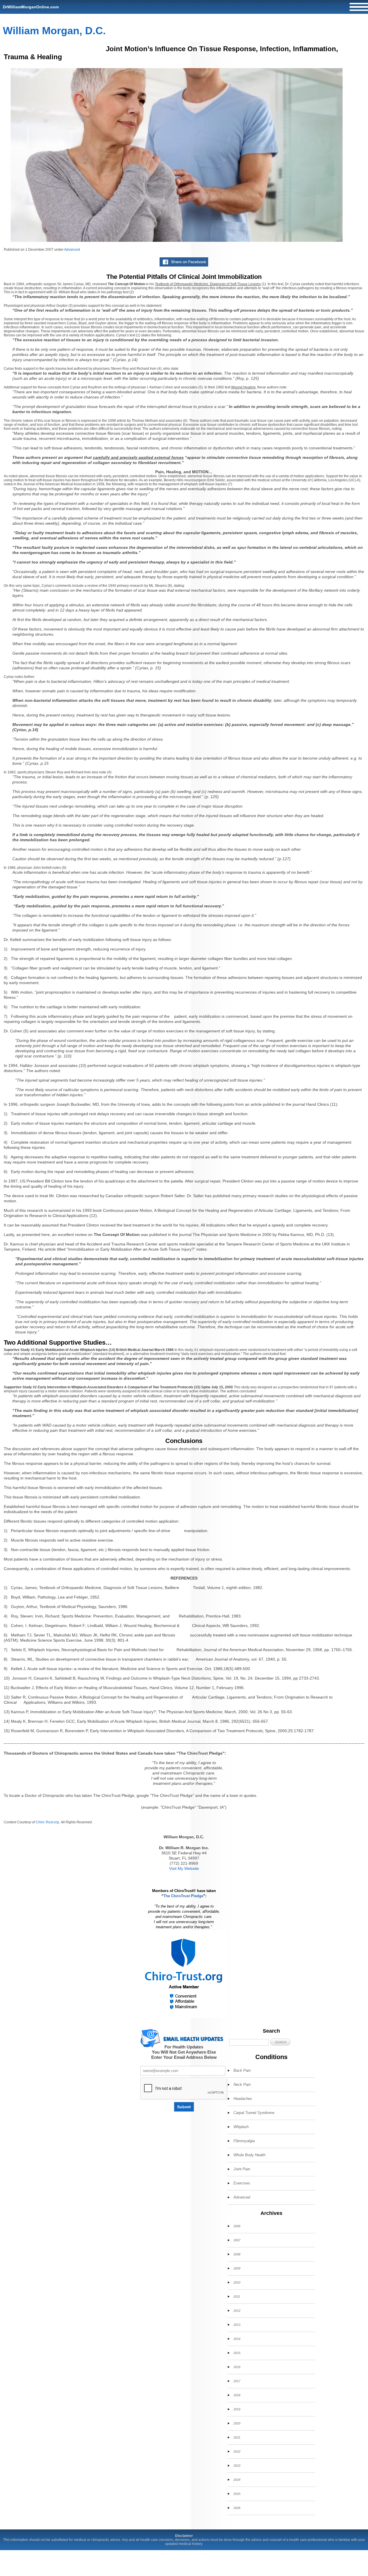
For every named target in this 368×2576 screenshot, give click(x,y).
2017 (237, 2381)
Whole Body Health (249, 2155)
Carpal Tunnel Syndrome (254, 2113)
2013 (237, 2325)
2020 (237, 2423)
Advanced (72, 250)
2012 (237, 2311)
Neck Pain (242, 2085)
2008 (237, 2254)
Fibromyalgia (244, 2141)
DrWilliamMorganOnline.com (31, 7)
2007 (237, 2240)
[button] (280, 2042)
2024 (237, 2480)
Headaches (243, 2099)
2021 (237, 2437)
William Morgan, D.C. (54, 31)
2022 (237, 2452)
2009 (237, 2268)
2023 (237, 2466)
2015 (237, 2353)
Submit (184, 2107)
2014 (237, 2339)
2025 (237, 2494)
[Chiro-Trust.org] (184, 1974)
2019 (237, 2409)
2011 (237, 2297)
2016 (237, 2367)
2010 (237, 2282)
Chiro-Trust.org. (48, 1822)
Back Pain (242, 2070)
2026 (237, 2508)
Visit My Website (184, 1868)
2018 (237, 2395)
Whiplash (241, 2127)
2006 (237, 2226)
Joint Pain (242, 2169)
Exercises (242, 2183)
